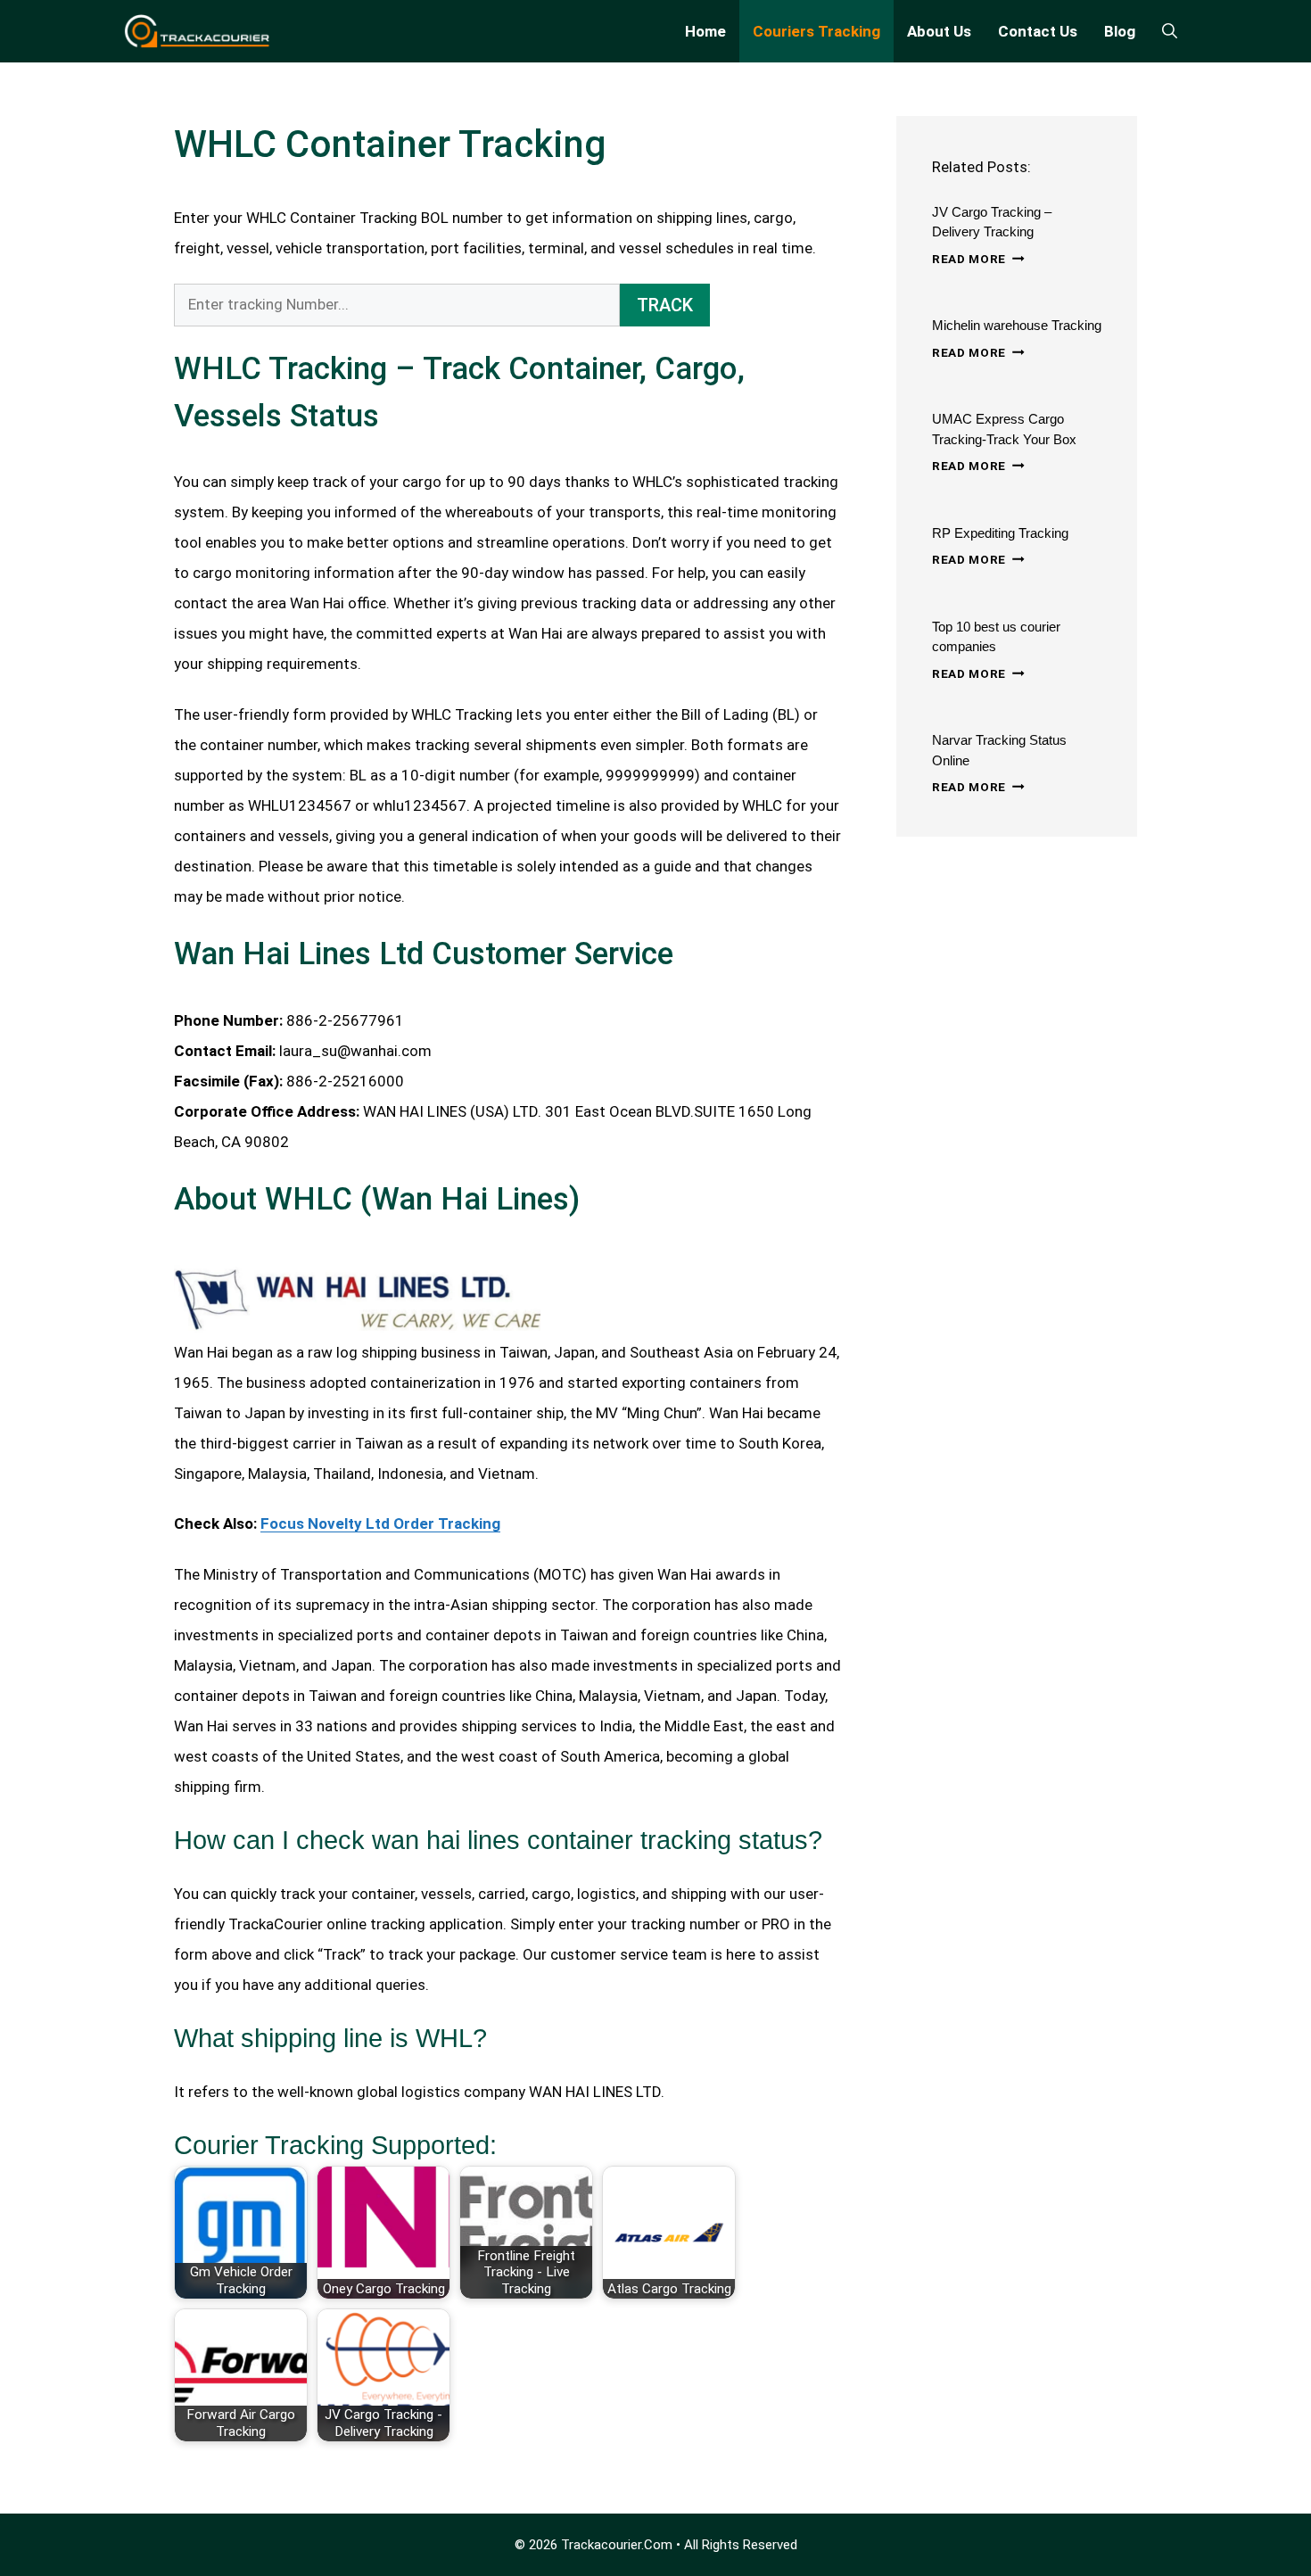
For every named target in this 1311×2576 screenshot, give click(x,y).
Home (705, 31)
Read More (978, 259)
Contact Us (1038, 31)
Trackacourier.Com (617, 2545)
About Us (939, 31)
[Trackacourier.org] (198, 31)
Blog (1120, 31)
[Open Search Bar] (1170, 31)
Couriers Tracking (816, 31)
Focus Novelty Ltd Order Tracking (380, 1523)
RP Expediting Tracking (1000, 533)
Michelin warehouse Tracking (1017, 325)
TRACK (665, 305)
